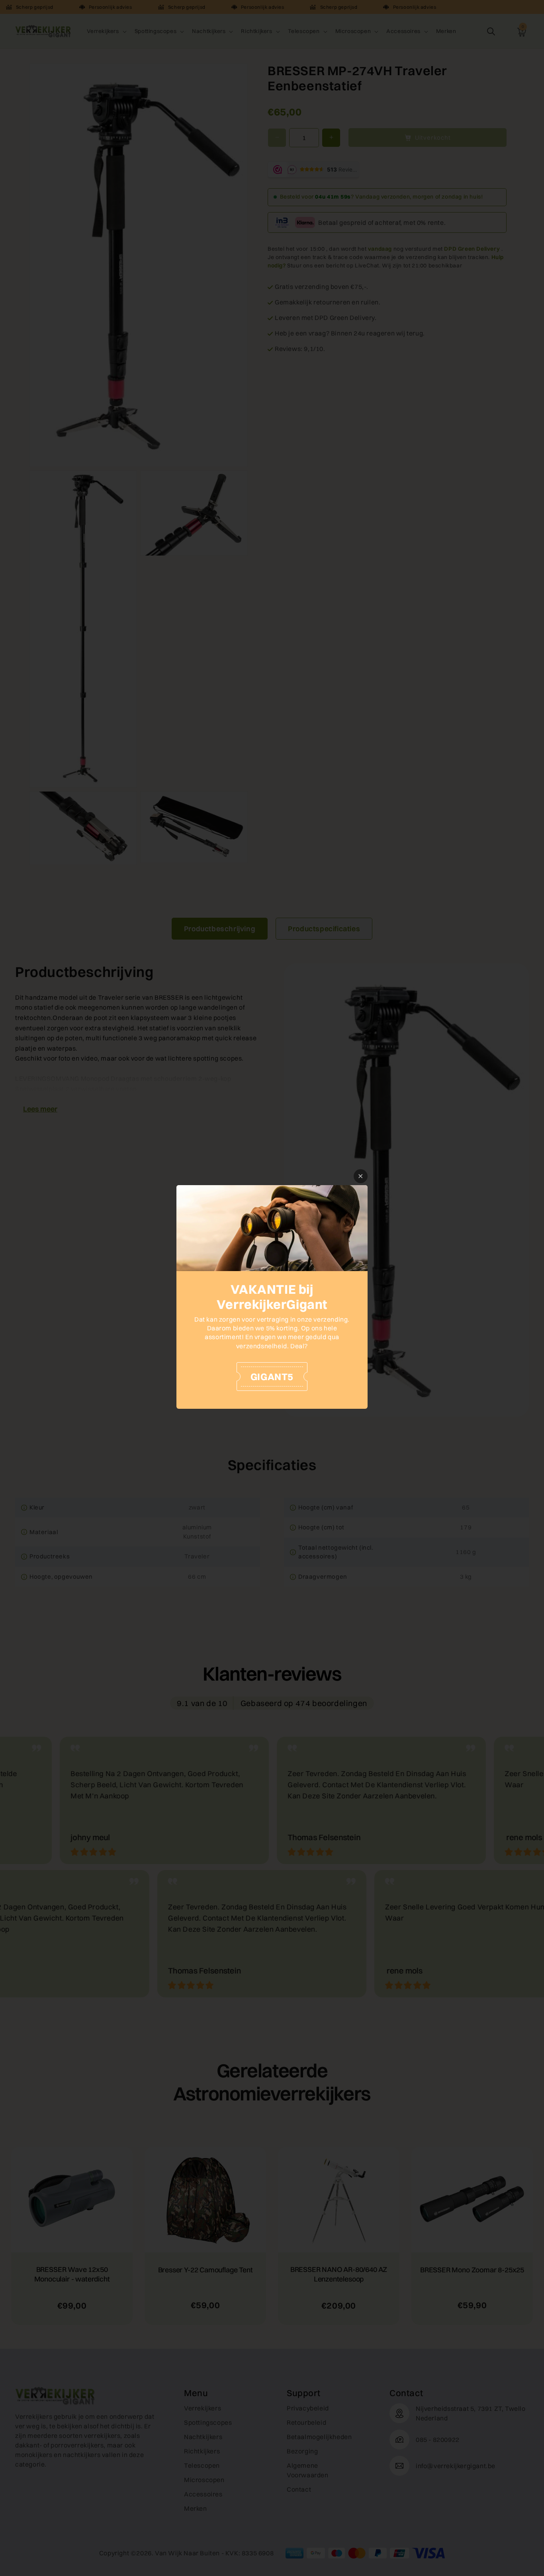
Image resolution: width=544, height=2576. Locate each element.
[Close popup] (361, 1176)
